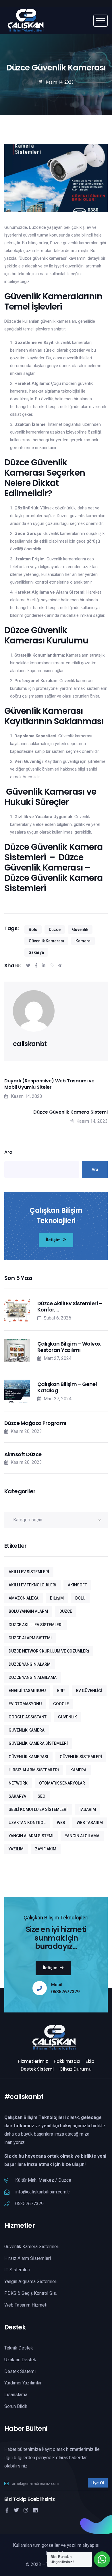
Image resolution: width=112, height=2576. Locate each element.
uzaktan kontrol (27, 1823)
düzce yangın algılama (33, 1677)
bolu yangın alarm (28, 1611)
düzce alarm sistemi (30, 1638)
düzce (55, 929)
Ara (8, 1152)
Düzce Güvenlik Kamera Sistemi (71, 1112)
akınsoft (77, 1585)
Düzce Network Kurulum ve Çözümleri (49, 1651)
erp (61, 1691)
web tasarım (90, 1823)
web (61, 1823)
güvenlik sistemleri (81, 1757)
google (61, 1704)
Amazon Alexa (24, 1598)
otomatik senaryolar (62, 1783)
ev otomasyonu (25, 1704)
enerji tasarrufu (27, 1691)
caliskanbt (30, 1044)
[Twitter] (16, 2510)
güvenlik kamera (27, 1730)
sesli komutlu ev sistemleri (38, 1809)
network (18, 1783)
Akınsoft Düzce (23, 1454)
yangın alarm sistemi (31, 1836)
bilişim (57, 1598)
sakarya (36, 952)
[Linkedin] (35, 2510)
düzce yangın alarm (30, 1664)
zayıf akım (46, 1849)
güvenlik (80, 929)
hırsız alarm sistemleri (34, 1770)
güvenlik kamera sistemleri (38, 1743)
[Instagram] (26, 2510)
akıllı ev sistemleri (29, 1572)
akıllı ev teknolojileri (32, 1585)
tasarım (87, 1809)
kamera (83, 941)
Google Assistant (28, 1717)
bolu (33, 929)
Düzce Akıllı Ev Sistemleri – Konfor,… (70, 1306)
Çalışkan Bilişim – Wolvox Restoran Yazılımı (69, 1347)
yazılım (16, 1849)
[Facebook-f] (7, 2510)
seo (41, 1796)
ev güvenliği (89, 1691)
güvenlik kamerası (46, 941)
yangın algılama (82, 1836)
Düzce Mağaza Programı (35, 1423)
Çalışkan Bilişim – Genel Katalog (67, 1387)
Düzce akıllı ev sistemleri (36, 1625)
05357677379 (65, 1992)
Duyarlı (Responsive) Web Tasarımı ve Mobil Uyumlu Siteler (49, 1084)
